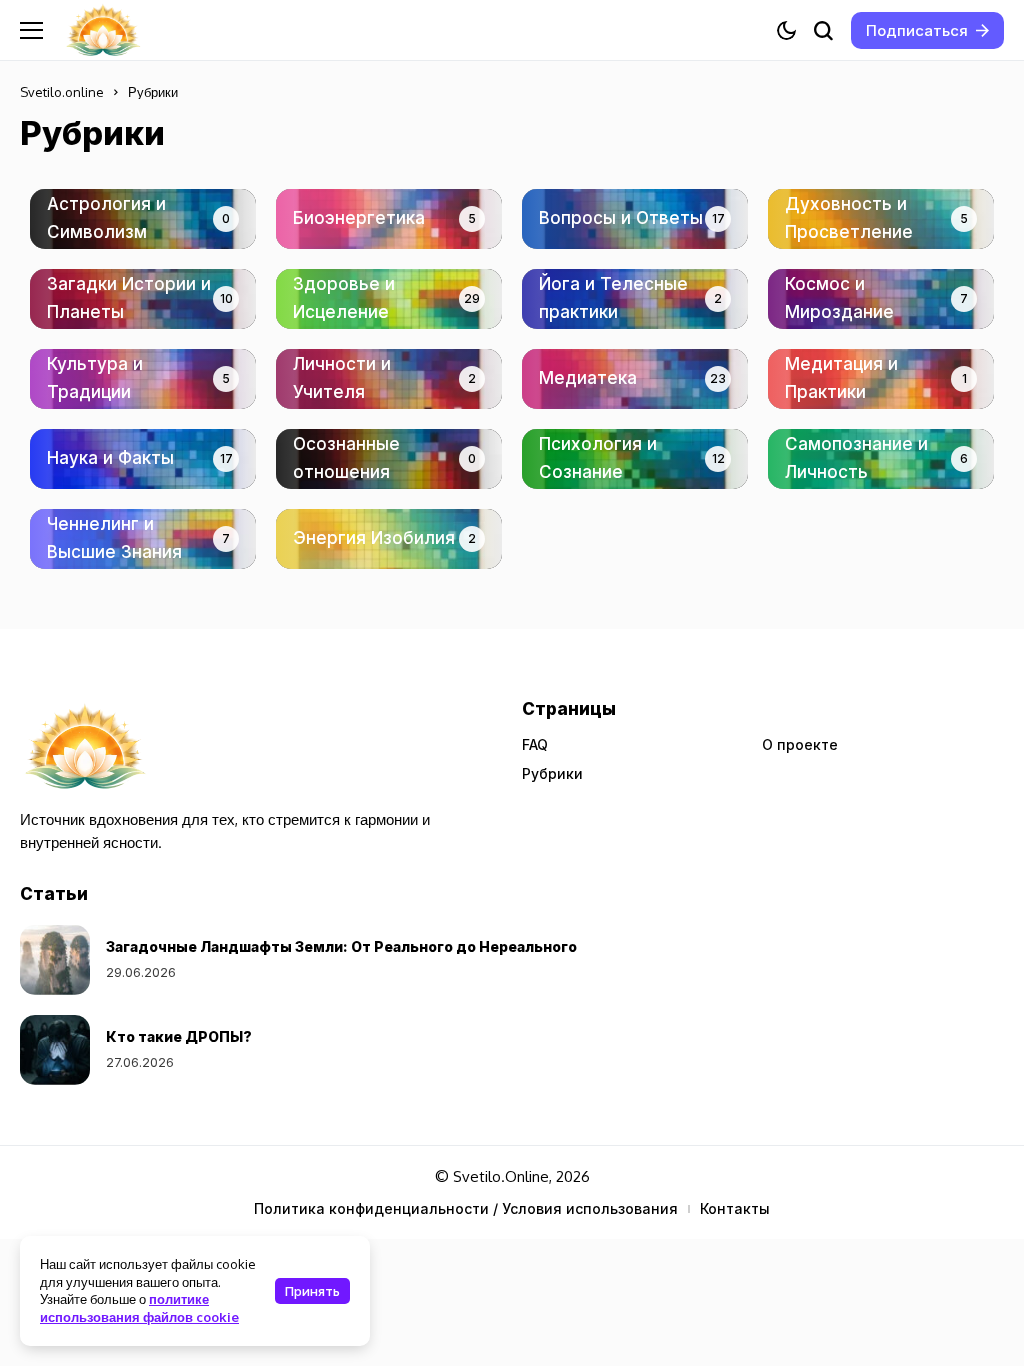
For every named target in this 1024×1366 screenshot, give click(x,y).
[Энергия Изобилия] (389, 539)
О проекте (800, 744)
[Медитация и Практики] (881, 379)
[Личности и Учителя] (389, 379)
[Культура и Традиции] (143, 379)
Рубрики (552, 773)
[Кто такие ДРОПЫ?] (55, 1050)
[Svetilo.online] (103, 30)
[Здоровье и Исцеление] (389, 299)
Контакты (735, 1208)
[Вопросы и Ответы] (635, 219)
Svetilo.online (62, 92)
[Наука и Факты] (143, 459)
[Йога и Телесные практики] (635, 299)
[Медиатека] (635, 379)
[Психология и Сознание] (635, 459)
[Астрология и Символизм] (143, 219)
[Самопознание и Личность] (881, 459)
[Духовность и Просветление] (881, 219)
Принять (312, 1291)
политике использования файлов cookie (139, 1307)
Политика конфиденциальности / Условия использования (466, 1208)
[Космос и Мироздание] (881, 299)
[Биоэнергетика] (389, 219)
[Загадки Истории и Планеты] (143, 299)
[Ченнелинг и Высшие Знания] (143, 539)
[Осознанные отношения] (389, 459)
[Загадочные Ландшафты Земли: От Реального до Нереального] (55, 960)
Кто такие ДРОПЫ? (179, 1036)
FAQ (535, 744)
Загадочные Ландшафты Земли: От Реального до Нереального (341, 946)
